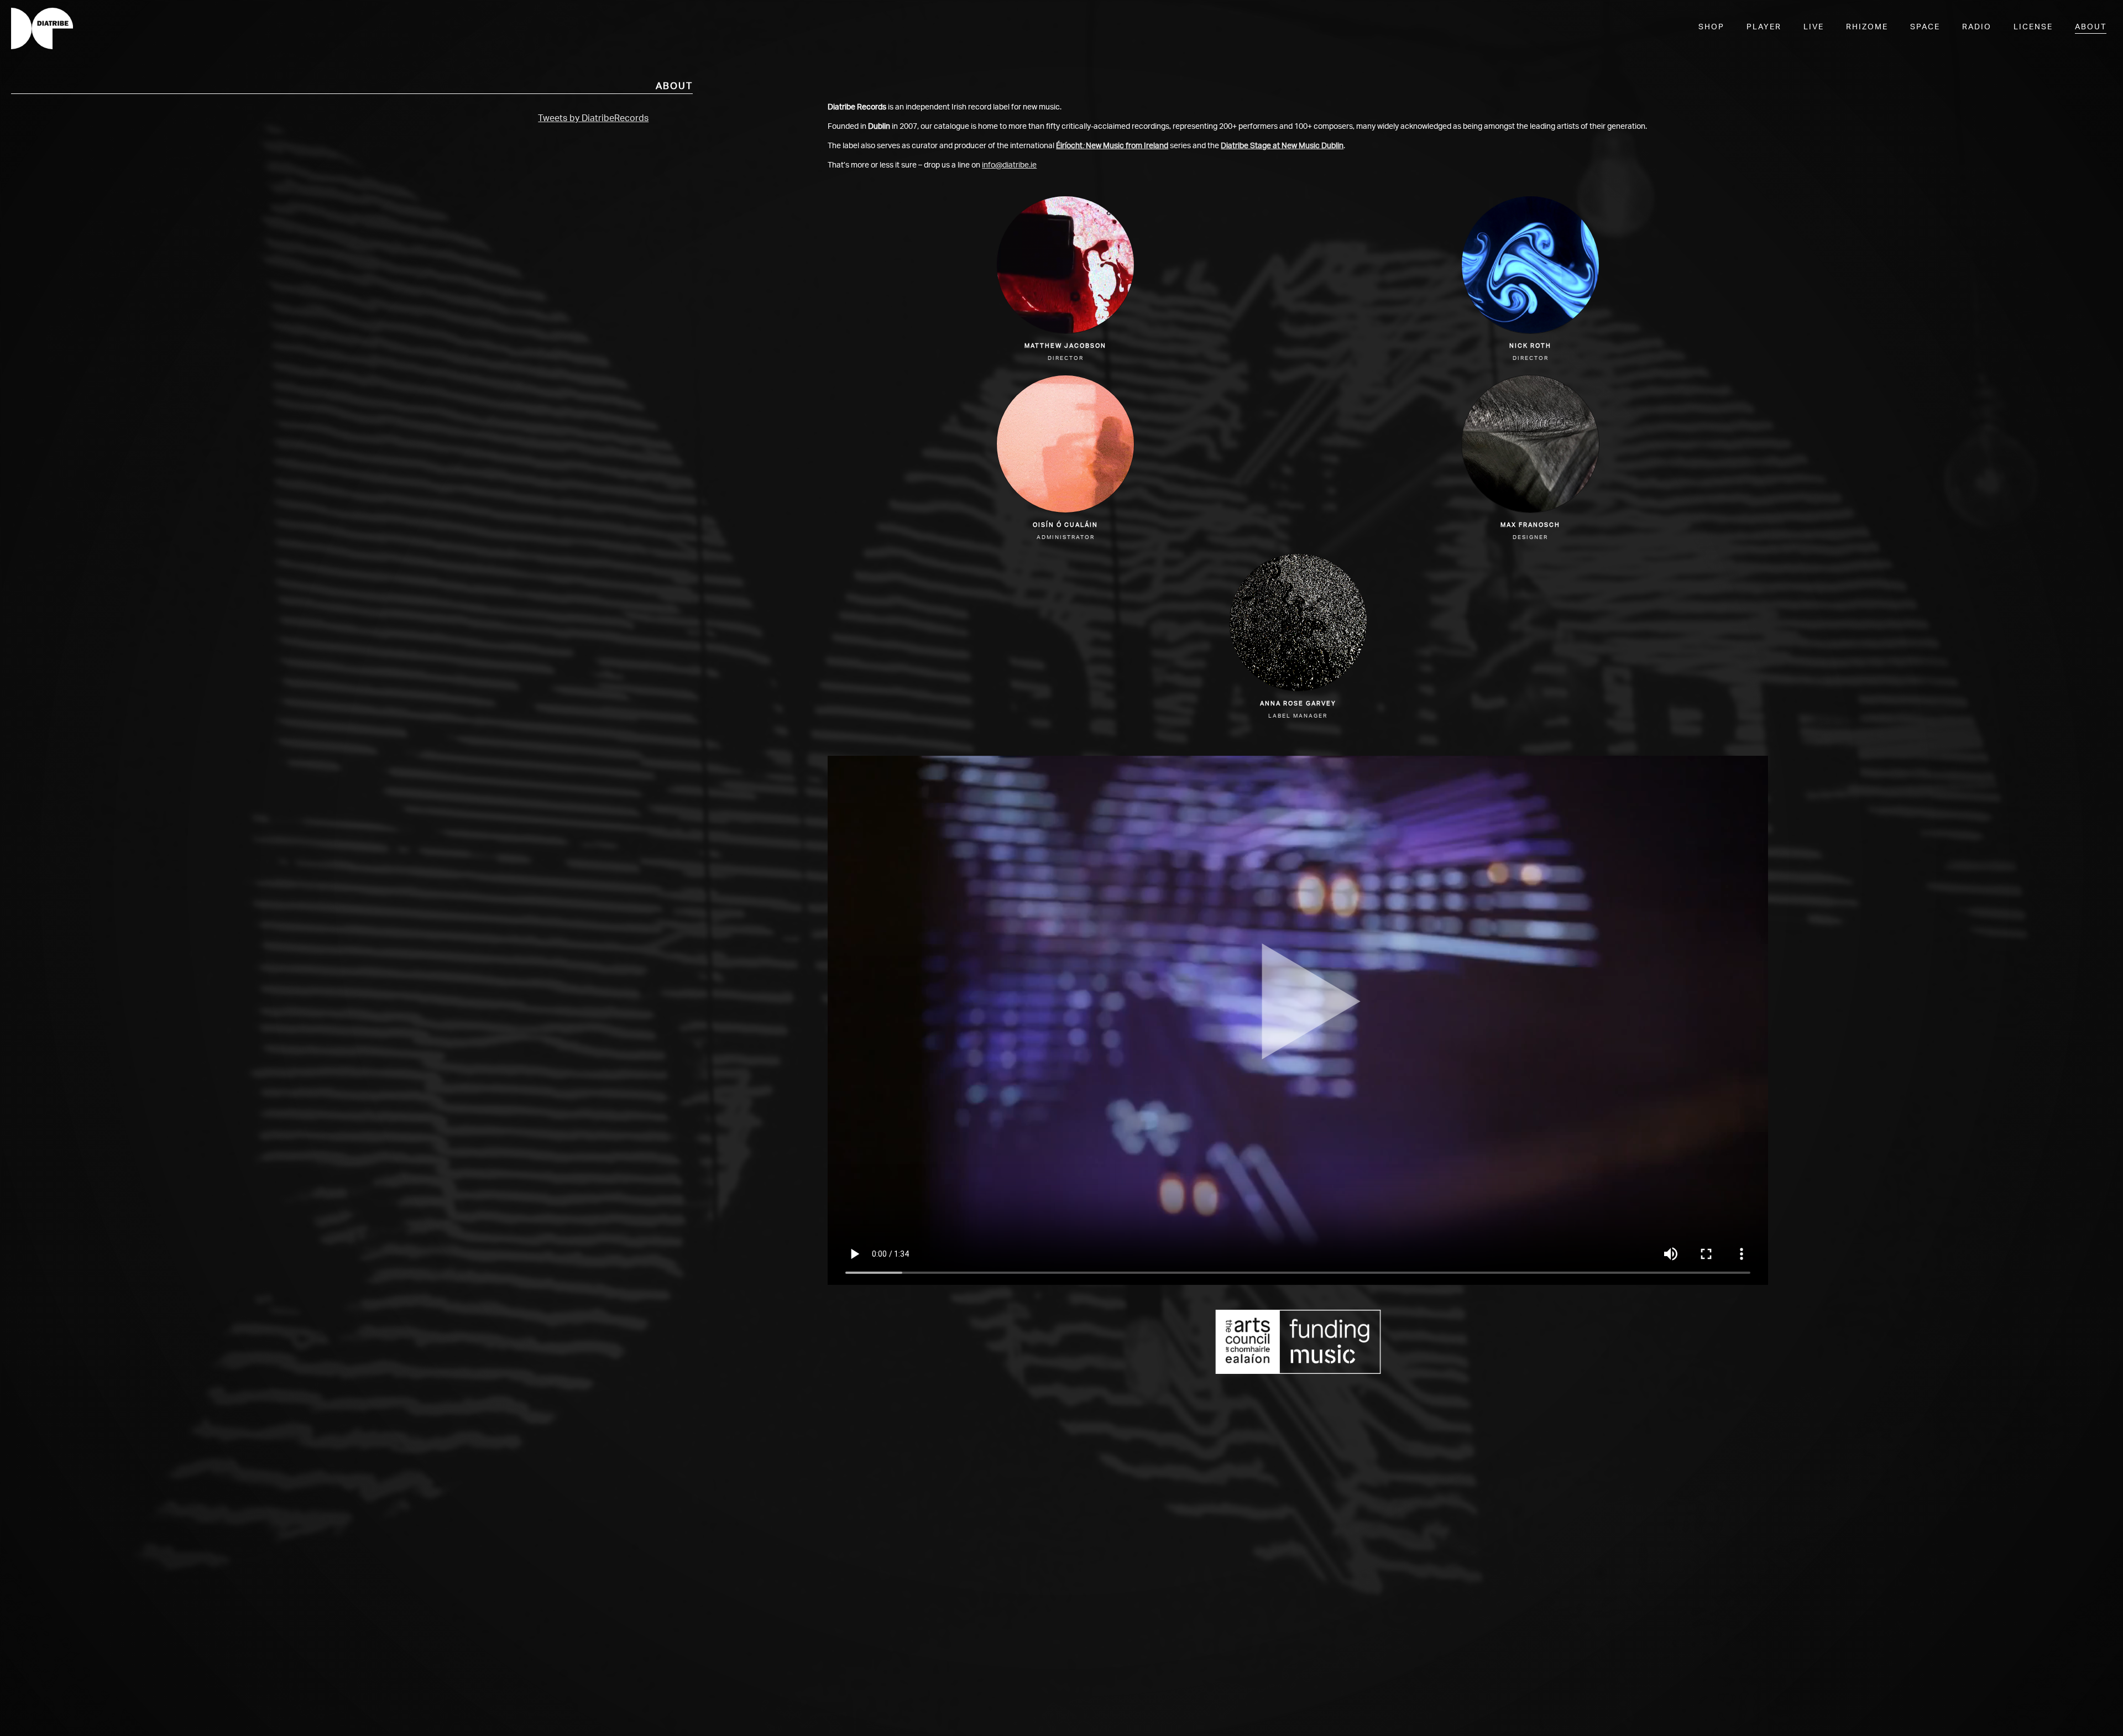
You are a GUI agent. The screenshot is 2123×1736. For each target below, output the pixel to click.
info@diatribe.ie (1009, 165)
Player (1764, 27)
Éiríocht (1069, 146)
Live (1814, 27)
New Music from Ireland (1127, 146)
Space (1925, 27)
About (2091, 27)
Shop (1711, 27)
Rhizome (1867, 27)
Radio (1977, 27)
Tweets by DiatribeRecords (593, 118)
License (2033, 27)
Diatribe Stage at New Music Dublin (1282, 146)
